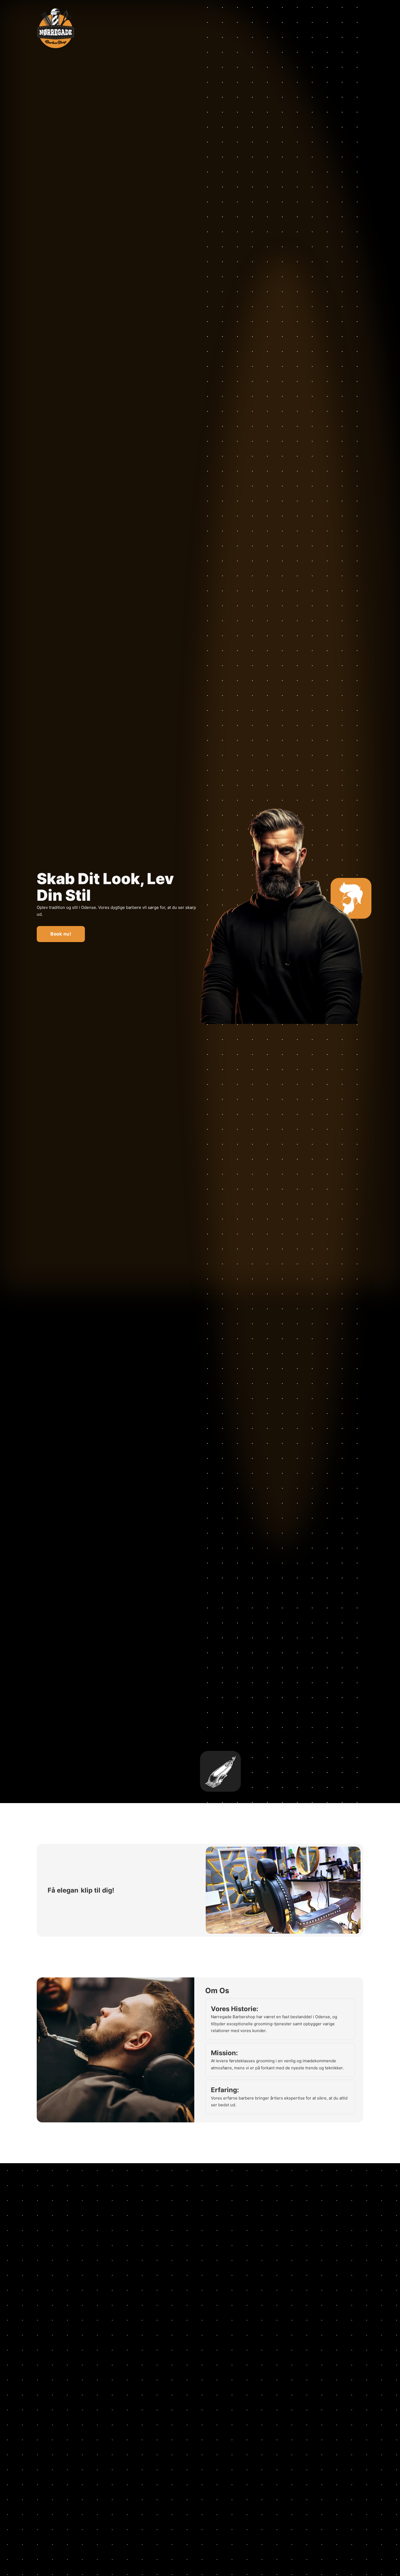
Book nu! (61, 934)
